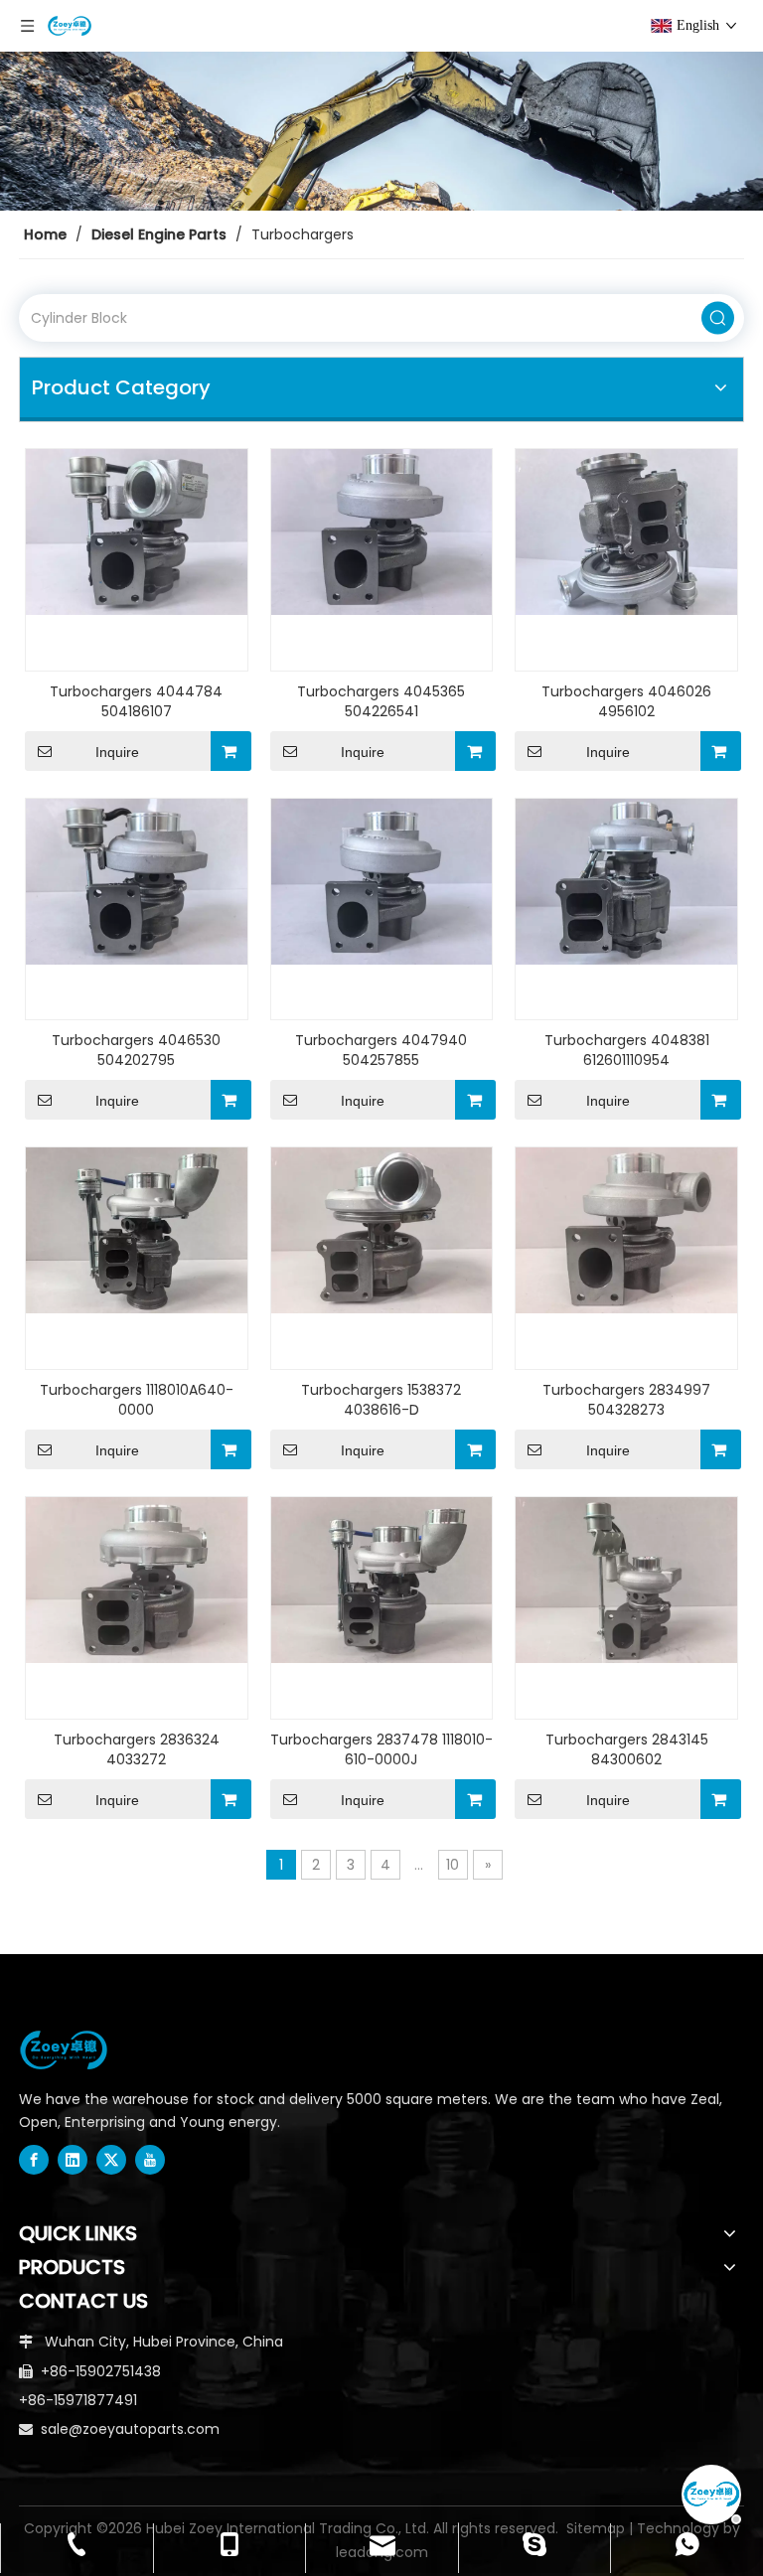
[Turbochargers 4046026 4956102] (626, 530)
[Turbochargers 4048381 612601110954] (626, 880)
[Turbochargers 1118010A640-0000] (137, 1230)
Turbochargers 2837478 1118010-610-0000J (381, 1749)
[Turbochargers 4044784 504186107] (137, 530)
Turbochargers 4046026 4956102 (626, 701)
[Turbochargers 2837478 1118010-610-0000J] (382, 1579)
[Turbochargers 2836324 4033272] (137, 1579)
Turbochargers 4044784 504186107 (136, 701)
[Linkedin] (73, 2160)
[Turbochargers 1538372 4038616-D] (382, 1230)
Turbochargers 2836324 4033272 (137, 1749)
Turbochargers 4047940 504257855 (381, 1050)
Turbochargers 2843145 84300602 (627, 1749)
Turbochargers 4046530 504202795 (136, 1050)
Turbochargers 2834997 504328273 (626, 1400)
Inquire (117, 752)
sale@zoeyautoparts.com (130, 2429)
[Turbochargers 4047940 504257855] (382, 880)
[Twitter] (111, 2160)
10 (453, 1865)
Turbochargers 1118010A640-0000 (137, 1400)
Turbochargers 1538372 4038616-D (381, 1400)
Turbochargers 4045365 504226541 (381, 701)
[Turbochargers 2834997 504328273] (626, 1230)
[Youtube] (150, 2160)
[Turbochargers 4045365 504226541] (382, 530)
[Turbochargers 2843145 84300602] (626, 1579)
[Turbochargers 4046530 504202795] (137, 880)
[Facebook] (34, 2160)
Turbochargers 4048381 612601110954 (627, 1050)
